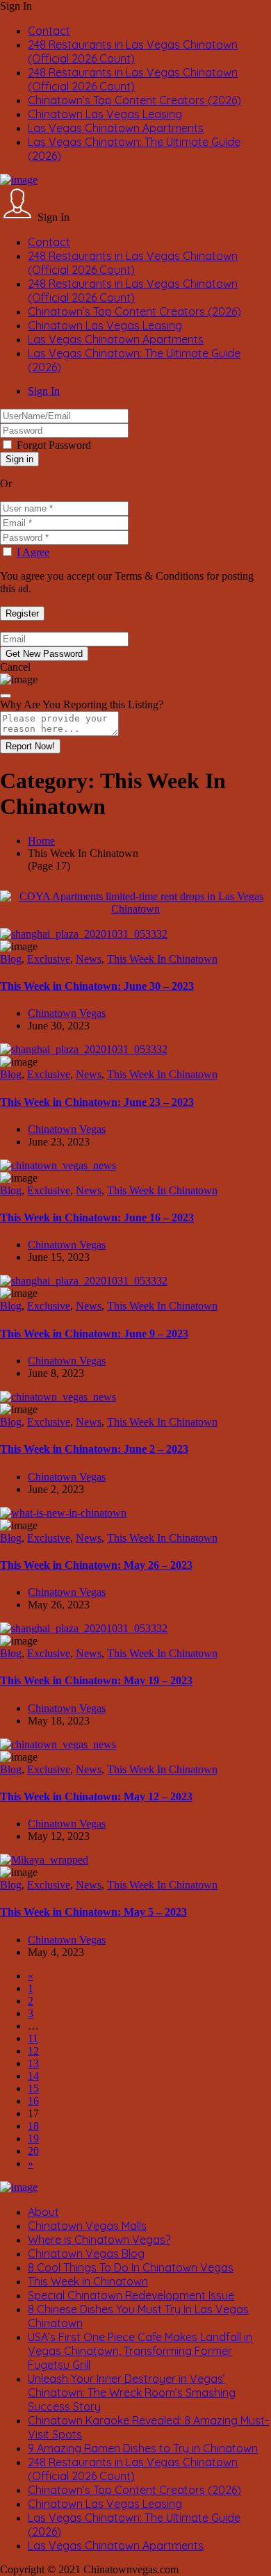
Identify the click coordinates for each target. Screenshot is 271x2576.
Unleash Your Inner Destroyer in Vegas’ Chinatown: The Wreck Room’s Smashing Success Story (132, 2392)
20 (33, 2151)
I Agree (33, 552)
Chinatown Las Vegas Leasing (105, 114)
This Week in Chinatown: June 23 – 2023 (97, 1102)
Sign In (44, 391)
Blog (11, 959)
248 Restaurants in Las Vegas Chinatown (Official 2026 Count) (133, 51)
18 (33, 2126)
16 (33, 2101)
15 (33, 2088)
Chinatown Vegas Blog (86, 2253)
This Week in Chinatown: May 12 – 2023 (96, 1796)
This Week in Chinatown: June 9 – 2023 (94, 1334)
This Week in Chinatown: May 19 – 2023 (96, 1680)
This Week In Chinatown (162, 959)
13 (33, 2063)
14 (33, 2076)
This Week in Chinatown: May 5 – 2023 (93, 1912)
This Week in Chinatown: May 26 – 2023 (96, 1565)
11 (33, 2038)
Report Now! (30, 746)
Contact (49, 31)
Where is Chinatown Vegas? (99, 2240)
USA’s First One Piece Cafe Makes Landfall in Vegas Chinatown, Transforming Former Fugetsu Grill (140, 2351)
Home (41, 841)
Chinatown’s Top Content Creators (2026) (134, 100)
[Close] (6, 696)
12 (33, 2051)
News (89, 959)
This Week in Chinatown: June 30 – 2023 (97, 986)
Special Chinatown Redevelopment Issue (131, 2295)
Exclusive (49, 959)
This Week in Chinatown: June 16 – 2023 (97, 1217)
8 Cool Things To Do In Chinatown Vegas (131, 2267)
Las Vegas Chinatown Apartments (116, 128)
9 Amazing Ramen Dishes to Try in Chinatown (143, 2448)
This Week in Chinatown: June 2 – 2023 (94, 1449)
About (43, 2212)
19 (33, 2138)
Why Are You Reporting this (82, 704)
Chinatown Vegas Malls (87, 2226)
